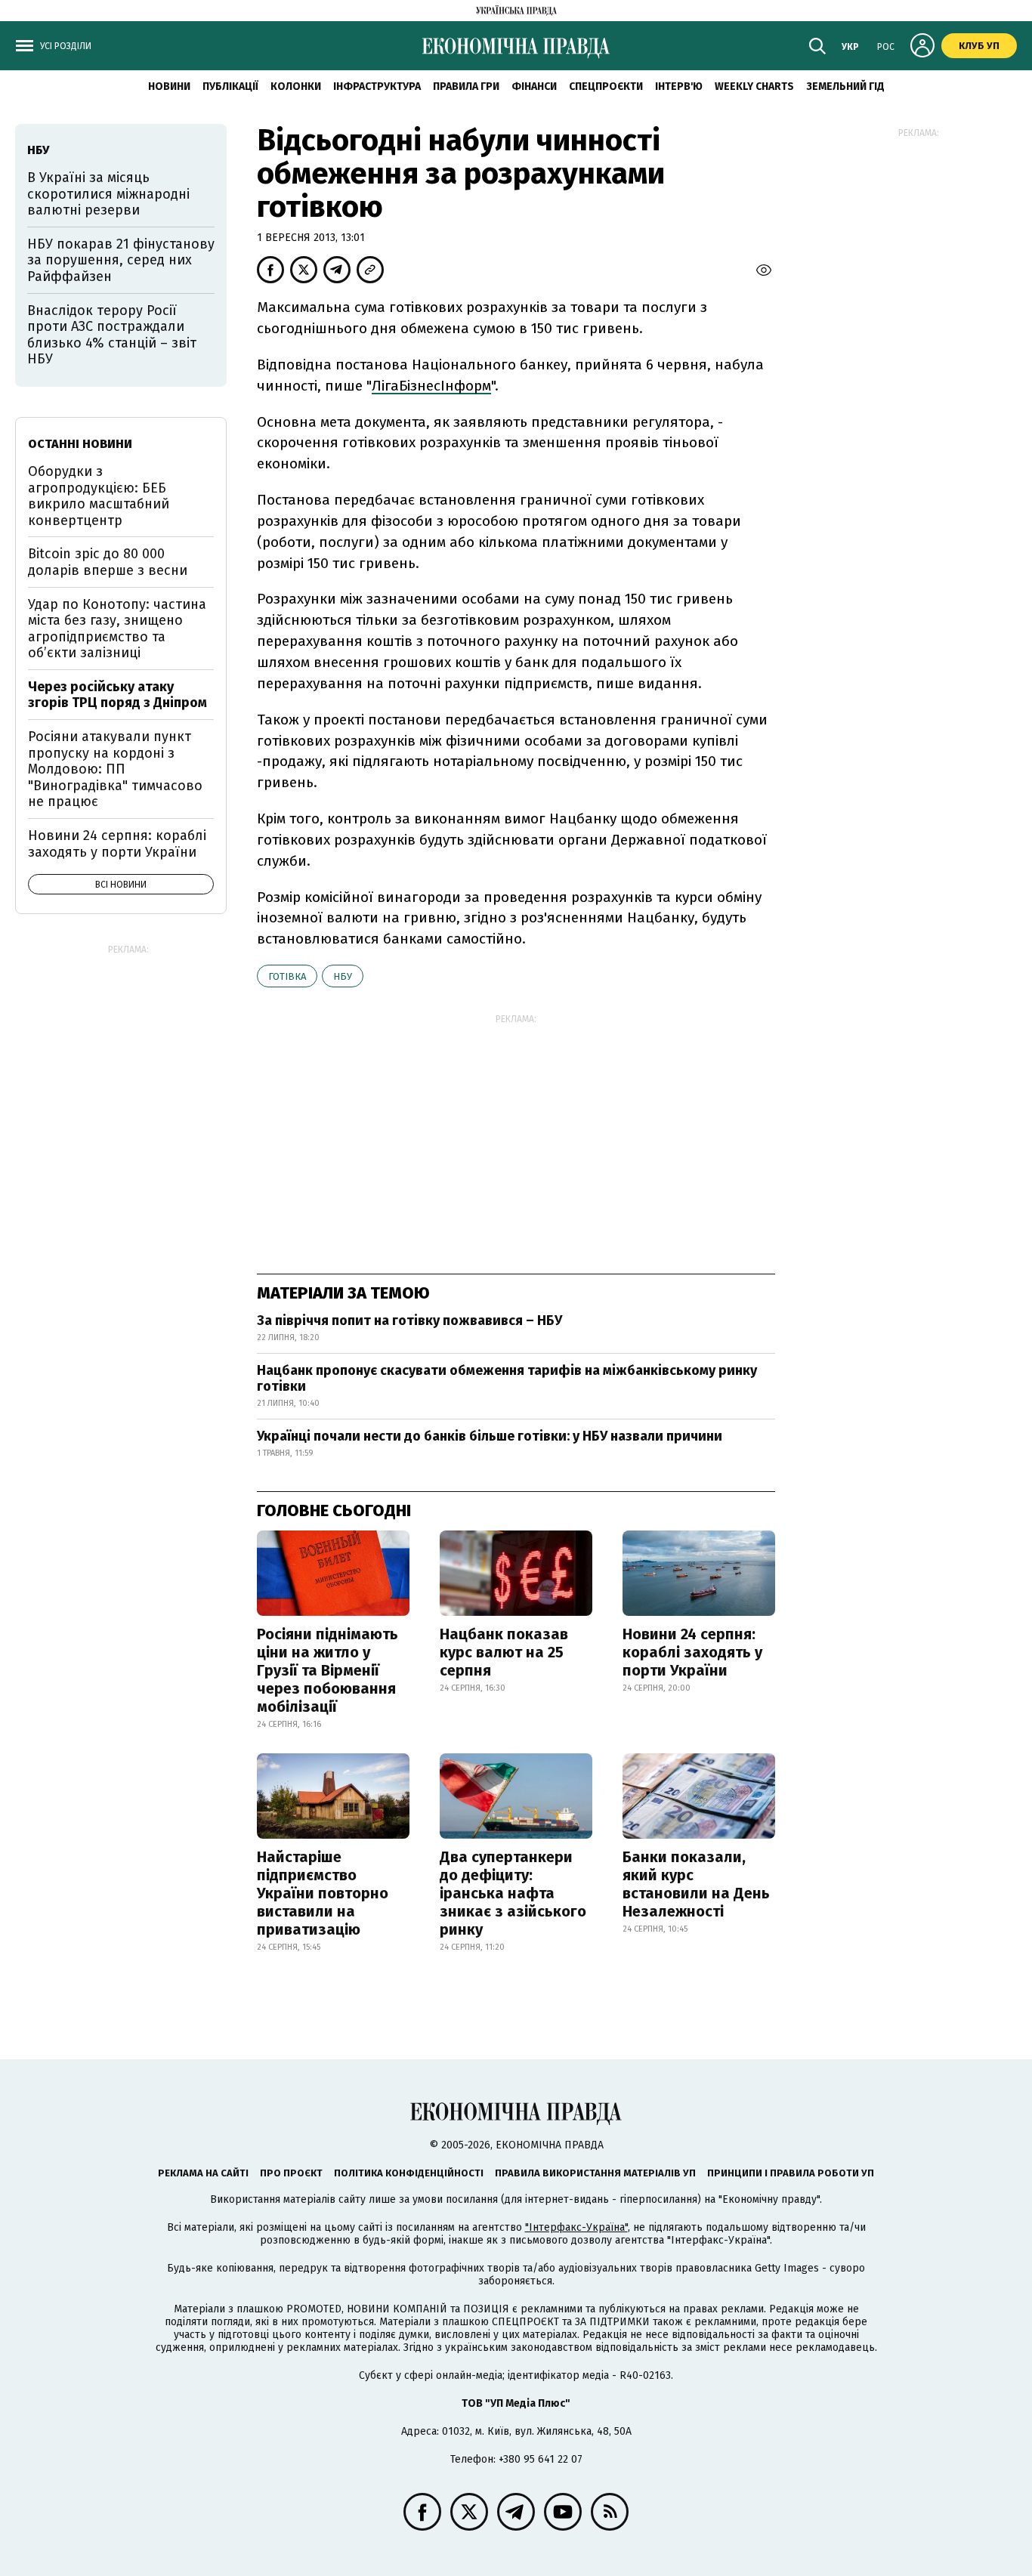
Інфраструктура (377, 86)
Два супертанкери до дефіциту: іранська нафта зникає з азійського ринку (513, 1893)
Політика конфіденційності (409, 2173)
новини (169, 86)
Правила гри (466, 86)
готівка (287, 976)
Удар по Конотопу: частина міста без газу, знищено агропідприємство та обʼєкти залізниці (117, 629)
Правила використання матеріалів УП (595, 2173)
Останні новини (80, 444)
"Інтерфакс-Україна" (576, 2227)
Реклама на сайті (203, 2173)
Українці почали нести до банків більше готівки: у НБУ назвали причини (490, 1436)
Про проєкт (291, 2173)
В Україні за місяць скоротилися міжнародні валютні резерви (108, 194)
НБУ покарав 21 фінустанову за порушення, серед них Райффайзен (121, 260)
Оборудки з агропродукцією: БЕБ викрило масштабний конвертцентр (99, 496)
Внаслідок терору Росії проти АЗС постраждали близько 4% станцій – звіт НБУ (112, 335)
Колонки (296, 86)
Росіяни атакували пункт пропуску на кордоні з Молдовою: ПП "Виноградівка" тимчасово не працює (115, 769)
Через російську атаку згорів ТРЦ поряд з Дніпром (117, 695)
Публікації (230, 86)
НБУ (343, 976)
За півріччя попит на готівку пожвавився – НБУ (409, 1320)
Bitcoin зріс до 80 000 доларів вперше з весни (108, 562)
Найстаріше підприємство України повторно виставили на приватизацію (323, 1893)
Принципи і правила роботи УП (791, 2173)
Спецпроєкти (606, 86)
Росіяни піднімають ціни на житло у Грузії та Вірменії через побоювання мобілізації (328, 1670)
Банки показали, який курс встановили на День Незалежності (696, 1884)
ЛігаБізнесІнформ (431, 386)
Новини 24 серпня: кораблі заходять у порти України (692, 1652)
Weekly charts (754, 86)
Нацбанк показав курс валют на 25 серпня (504, 1652)
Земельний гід (845, 86)
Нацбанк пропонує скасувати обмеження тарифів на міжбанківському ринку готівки (507, 1379)
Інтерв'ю (679, 86)
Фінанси (534, 86)
